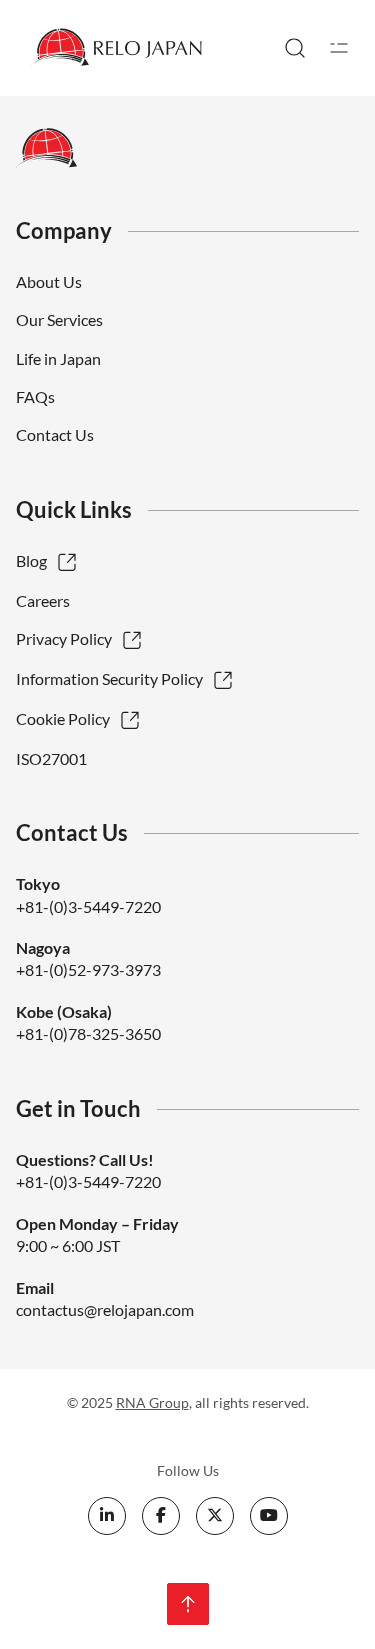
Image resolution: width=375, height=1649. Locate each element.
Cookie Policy (63, 718)
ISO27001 (51, 758)
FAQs (35, 396)
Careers (43, 600)
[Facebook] (161, 1516)
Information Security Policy (109, 678)
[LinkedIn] (107, 1516)
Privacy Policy (64, 638)
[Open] (339, 48)
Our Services (59, 319)
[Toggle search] (295, 48)
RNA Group (152, 1402)
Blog (31, 560)
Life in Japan (58, 358)
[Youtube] (269, 1516)
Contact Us (55, 434)
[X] (215, 1516)
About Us (49, 281)
